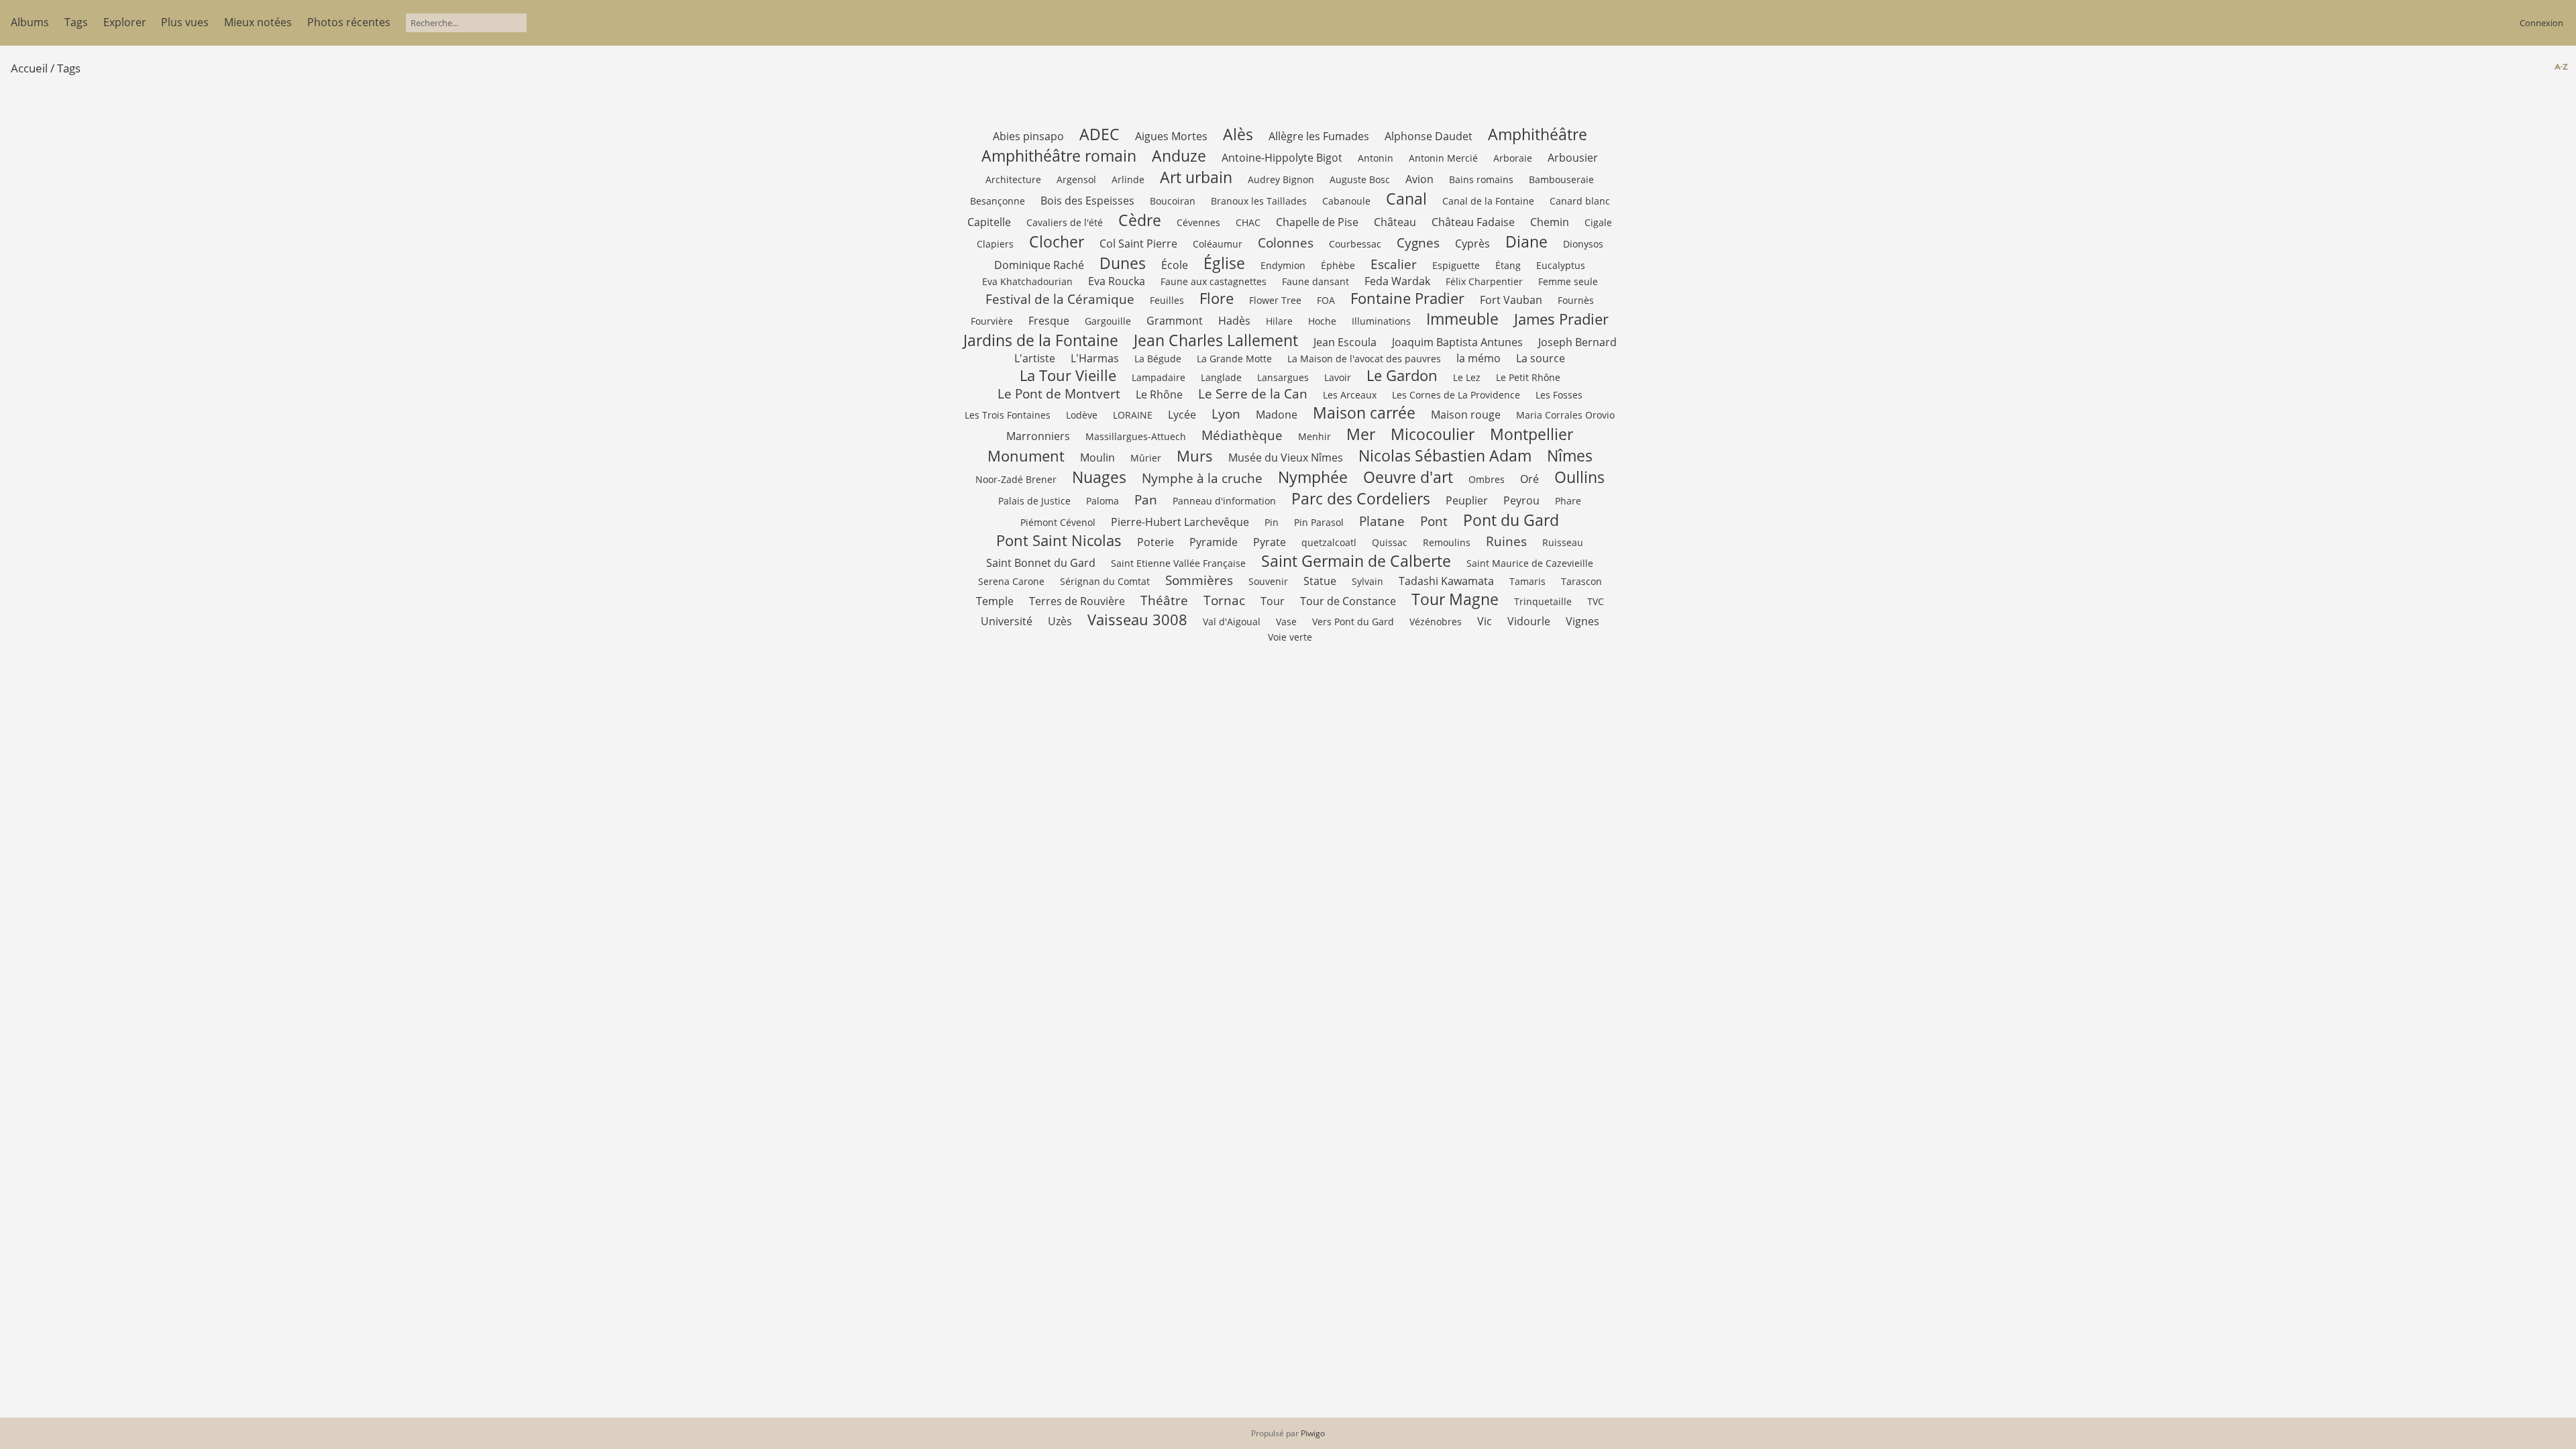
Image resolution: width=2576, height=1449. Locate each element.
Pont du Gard (1511, 520)
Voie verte (1290, 637)
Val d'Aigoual (1232, 622)
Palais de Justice (1034, 501)
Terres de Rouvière (1077, 601)
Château (1395, 222)
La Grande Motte (1234, 359)
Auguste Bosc (1360, 179)
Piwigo (1313, 1433)
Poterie (1156, 542)
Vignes (1582, 621)
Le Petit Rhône (1528, 377)
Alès (1238, 134)
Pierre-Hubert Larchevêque (1180, 522)
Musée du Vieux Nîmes (1286, 458)
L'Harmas (1095, 358)
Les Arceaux (1350, 395)
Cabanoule (1346, 201)
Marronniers (1038, 436)
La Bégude (1158, 359)
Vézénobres (1436, 622)
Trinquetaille (1543, 601)
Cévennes (1198, 222)
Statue (1320, 581)
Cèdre (1140, 220)
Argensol (1076, 179)
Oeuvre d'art (1408, 477)
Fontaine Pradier (1407, 298)
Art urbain (1196, 177)
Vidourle (1529, 621)
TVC (1596, 601)
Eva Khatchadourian (1027, 281)
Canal (1406, 199)
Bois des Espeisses (1087, 201)
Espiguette (1456, 265)
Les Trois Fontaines (1008, 415)
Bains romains (1481, 179)
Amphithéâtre (1538, 134)
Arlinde (1128, 179)
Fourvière (992, 321)
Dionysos (1583, 244)
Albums (30, 22)
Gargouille (1108, 321)
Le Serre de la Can (1253, 393)
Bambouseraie (1561, 179)
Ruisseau (1563, 542)
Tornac (1224, 600)
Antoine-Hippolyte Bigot (1282, 158)
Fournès (1576, 300)
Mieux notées (258, 22)
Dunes (1123, 263)
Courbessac (1355, 244)
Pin (1272, 522)
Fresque (1049, 321)
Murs (1195, 456)
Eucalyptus (1561, 265)
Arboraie (1513, 158)
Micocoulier (1433, 434)
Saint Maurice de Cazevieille (1530, 563)
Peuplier (1467, 500)
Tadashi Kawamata (1446, 581)
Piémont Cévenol (1058, 522)
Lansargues (1283, 377)
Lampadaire (1159, 377)
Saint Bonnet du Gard (1041, 563)
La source (1541, 358)
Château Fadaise (1473, 222)
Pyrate (1270, 542)
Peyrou (1521, 500)
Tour (1273, 601)
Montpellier (1532, 434)
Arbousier (1573, 158)
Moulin (1097, 458)
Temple (995, 601)
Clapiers (995, 244)
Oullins (1579, 477)
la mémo (1479, 358)
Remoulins (1447, 542)
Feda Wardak (1397, 281)
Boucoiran (1173, 201)
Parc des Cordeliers (1361, 498)
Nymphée (1313, 477)
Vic (1485, 621)
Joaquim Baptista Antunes (1457, 342)
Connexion (2541, 23)
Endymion (1283, 265)
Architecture (1013, 179)
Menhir (1314, 436)
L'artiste (1035, 358)
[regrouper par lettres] (2560, 67)
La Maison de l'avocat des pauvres (1364, 359)
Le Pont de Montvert (1059, 393)
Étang (1508, 265)
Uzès (1060, 621)
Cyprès (1472, 244)
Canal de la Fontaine (1488, 201)
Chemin (1550, 222)
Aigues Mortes (1171, 136)
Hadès (1234, 321)
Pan (1146, 499)
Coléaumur (1218, 244)
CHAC (1248, 222)
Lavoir (1338, 377)
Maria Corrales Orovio (1565, 415)
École (1175, 265)
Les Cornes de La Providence (1456, 395)
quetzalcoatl (1329, 542)
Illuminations (1381, 321)
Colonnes (1286, 243)
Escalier (1394, 264)
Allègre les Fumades (1319, 136)
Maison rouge (1466, 415)
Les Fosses (1559, 395)
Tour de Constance (1348, 601)
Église (1224, 263)
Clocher (1057, 241)
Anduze (1179, 156)
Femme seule (1568, 281)
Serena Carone (1011, 581)
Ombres (1487, 479)
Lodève (1082, 415)
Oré (1529, 479)
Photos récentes (349, 22)
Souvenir (1268, 581)
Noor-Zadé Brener (1016, 479)
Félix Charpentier (1484, 281)
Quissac (1390, 542)
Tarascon (1581, 581)
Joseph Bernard (1577, 342)
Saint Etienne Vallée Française (1178, 563)
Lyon (1226, 414)
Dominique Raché (1039, 265)
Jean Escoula (1345, 342)
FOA (1326, 300)
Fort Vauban (1511, 300)
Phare (1568, 501)
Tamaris (1527, 581)
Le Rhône (1159, 394)
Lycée (1182, 415)
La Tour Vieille (1068, 375)
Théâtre (1164, 600)
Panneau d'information (1224, 501)
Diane (1526, 241)
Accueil (29, 68)
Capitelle (989, 222)
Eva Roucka (1117, 281)
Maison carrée (1364, 413)
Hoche (1322, 321)
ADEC (1099, 134)
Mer (1361, 434)
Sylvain (1367, 581)
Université (1007, 621)
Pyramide (1214, 542)
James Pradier (1561, 319)
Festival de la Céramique (1060, 299)
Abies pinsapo (1028, 136)
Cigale (1598, 222)
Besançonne (998, 201)
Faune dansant (1316, 281)
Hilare (1279, 321)
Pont (1434, 521)
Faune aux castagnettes (1214, 281)
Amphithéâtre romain (1059, 156)
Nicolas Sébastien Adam (1445, 455)
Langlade (1221, 377)
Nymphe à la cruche (1202, 478)
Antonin (1376, 158)
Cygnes (1418, 243)
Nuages (1099, 477)
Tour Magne (1455, 599)
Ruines (1506, 541)
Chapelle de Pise (1317, 222)
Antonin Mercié (1443, 158)
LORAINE (1133, 415)
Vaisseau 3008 (1137, 620)
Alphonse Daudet (1429, 136)
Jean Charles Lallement (1216, 340)
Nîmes (1570, 455)
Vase (1286, 622)
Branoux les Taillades (1259, 201)
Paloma (1103, 501)
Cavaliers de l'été (1065, 222)
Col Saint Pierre (1138, 244)
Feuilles (1167, 300)
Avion (1419, 179)
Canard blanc (1580, 201)
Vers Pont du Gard (1353, 622)
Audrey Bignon (1281, 179)
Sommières (1199, 580)
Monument (1026, 456)
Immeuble (1462, 319)
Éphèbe (1338, 265)
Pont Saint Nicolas (1059, 540)
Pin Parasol (1319, 522)
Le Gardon (1402, 375)
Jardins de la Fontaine (1041, 340)
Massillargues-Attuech (1136, 436)
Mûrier (1146, 458)
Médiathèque (1242, 435)
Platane (1382, 521)
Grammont (1175, 321)
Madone (1277, 415)
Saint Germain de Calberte (1356, 561)
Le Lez (1467, 377)
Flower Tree (1275, 300)
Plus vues (185, 22)
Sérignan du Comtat (1105, 581)
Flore (1217, 298)
